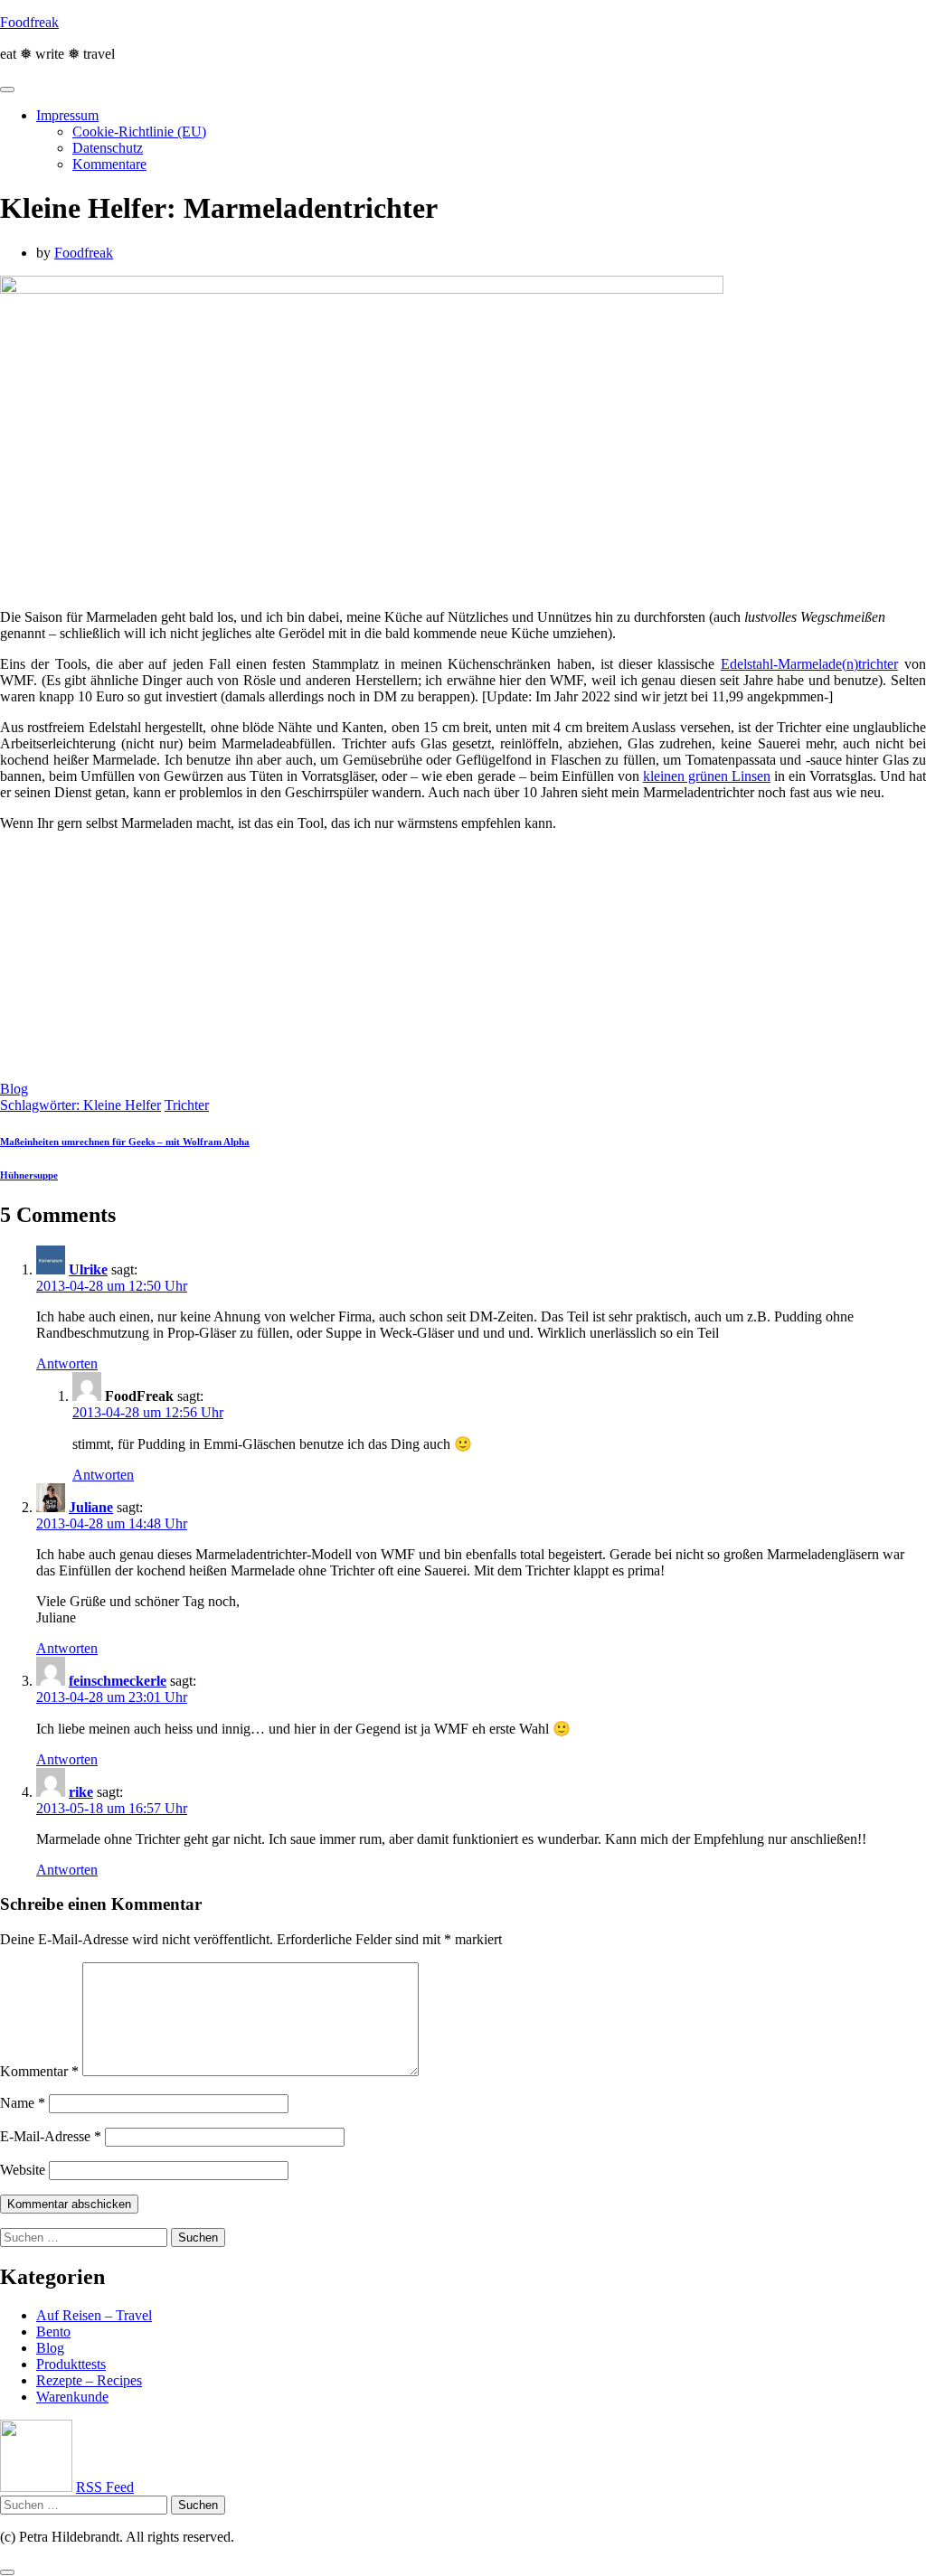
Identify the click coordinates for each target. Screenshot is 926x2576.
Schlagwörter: (42, 1105)
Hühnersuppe (29, 1175)
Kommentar (39, 2071)
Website (23, 2170)
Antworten (67, 1363)
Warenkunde (72, 2397)
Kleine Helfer (122, 1105)
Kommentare (109, 164)
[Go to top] (7, 2572)
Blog (14, 1089)
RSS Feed (105, 2487)
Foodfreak (29, 22)
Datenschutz (108, 148)
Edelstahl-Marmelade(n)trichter (809, 664)
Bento (53, 2332)
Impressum (67, 115)
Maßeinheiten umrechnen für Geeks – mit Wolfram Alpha (125, 1142)
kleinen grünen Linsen (707, 776)
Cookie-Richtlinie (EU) (139, 132)
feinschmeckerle (118, 1681)
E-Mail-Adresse (51, 2136)
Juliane (91, 1507)
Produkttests (71, 2364)
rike (81, 1792)
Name (23, 2103)
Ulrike (88, 1269)
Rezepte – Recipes (89, 2380)
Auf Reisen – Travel (94, 2315)
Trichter (187, 1105)
